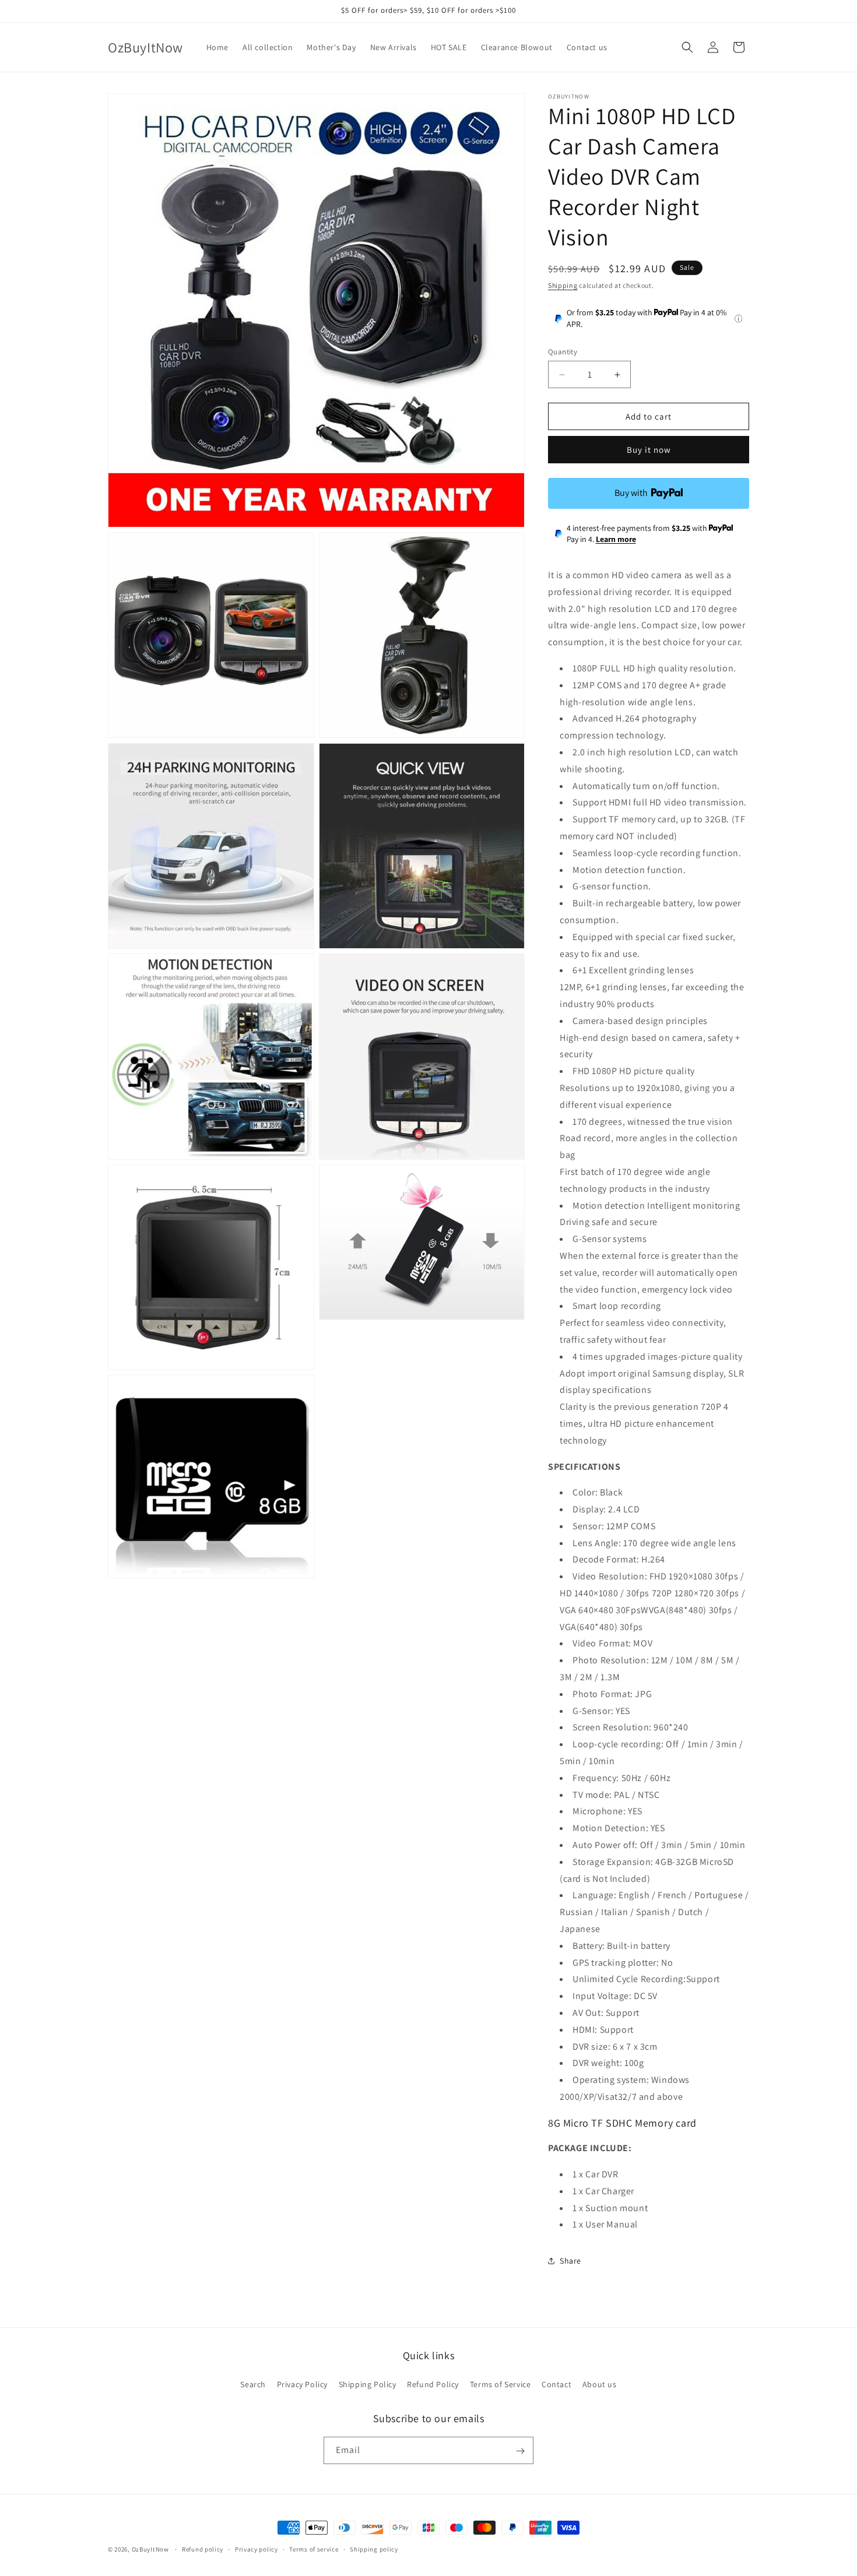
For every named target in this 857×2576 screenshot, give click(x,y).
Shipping (563, 285)
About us (600, 2384)
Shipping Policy (368, 2384)
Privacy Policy (302, 2384)
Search (253, 2384)
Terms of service (314, 2549)
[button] (687, 47)
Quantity (563, 352)
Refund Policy (433, 2384)
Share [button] (570, 2261)
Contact (556, 2384)
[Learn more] (738, 319)
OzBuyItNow (150, 2549)
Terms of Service (500, 2384)
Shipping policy (374, 2549)
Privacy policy (257, 2549)
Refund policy (203, 2549)
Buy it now (649, 450)
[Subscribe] (520, 2451)
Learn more (616, 539)
